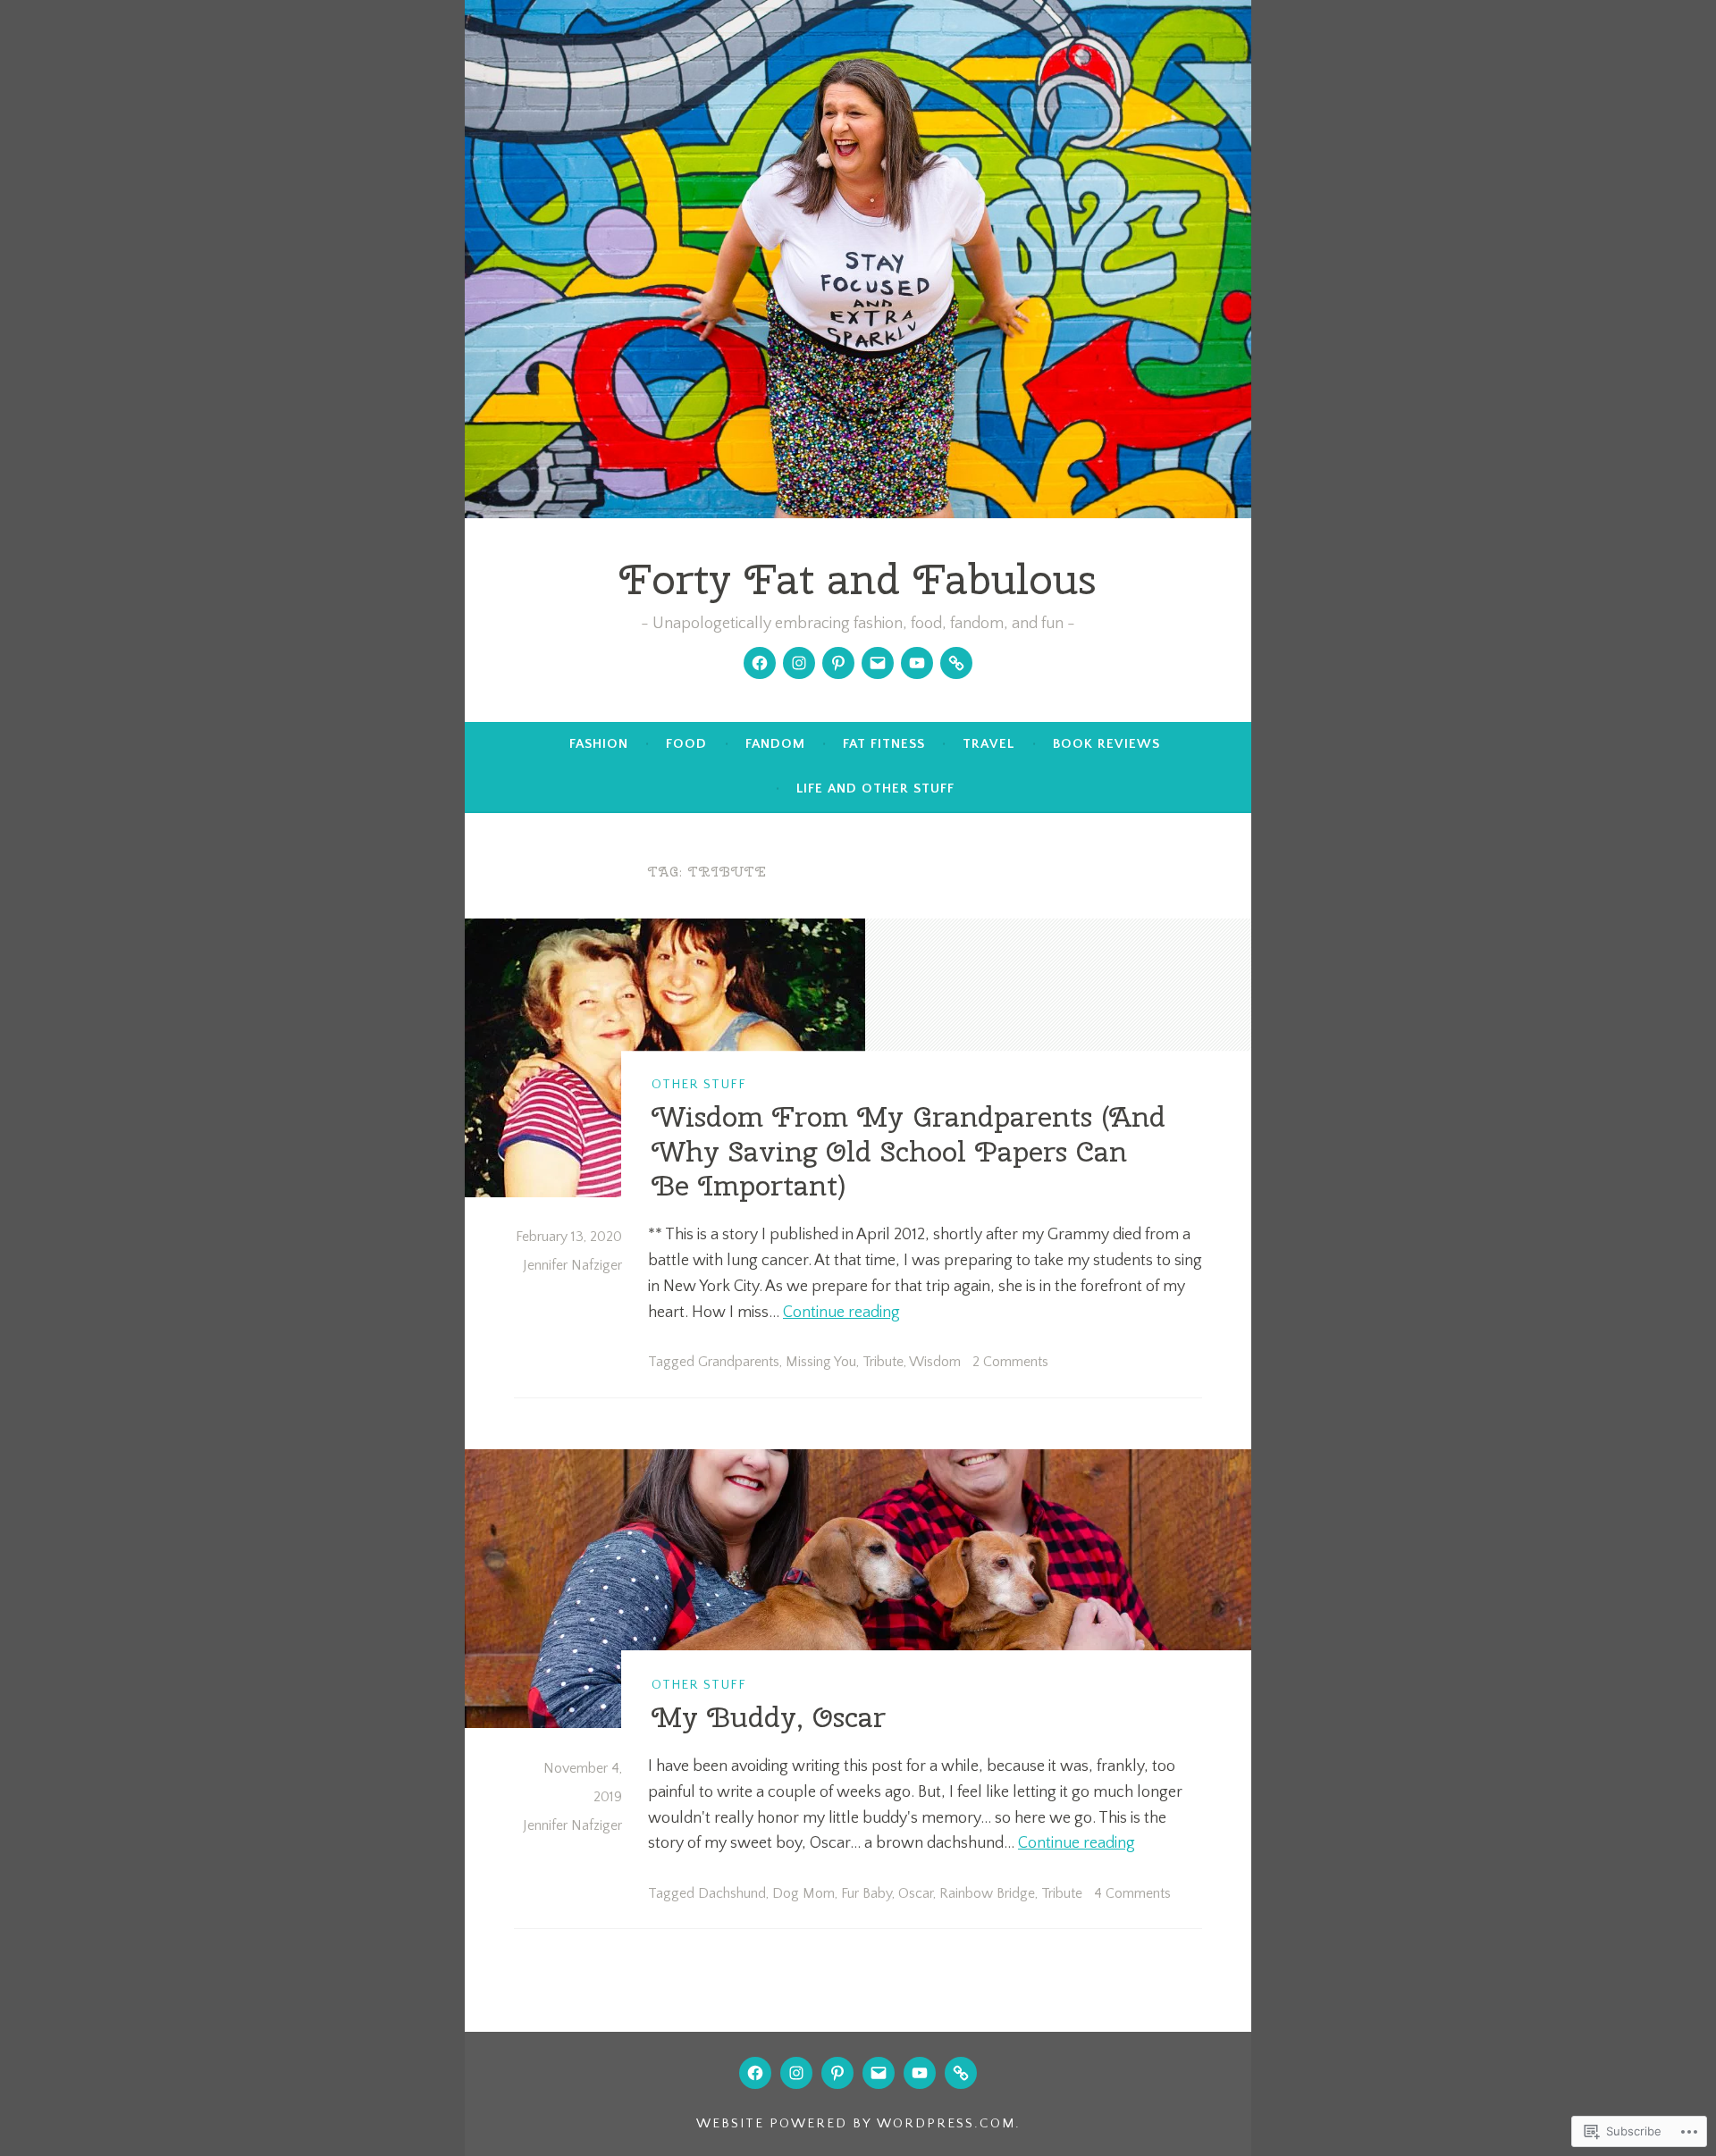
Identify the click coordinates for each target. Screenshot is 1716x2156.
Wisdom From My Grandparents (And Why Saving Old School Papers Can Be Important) (908, 1152)
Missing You (821, 1362)
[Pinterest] (838, 663)
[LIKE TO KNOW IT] (961, 2073)
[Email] (878, 663)
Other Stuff (699, 1084)
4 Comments (1132, 1893)
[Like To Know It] (956, 663)
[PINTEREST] (837, 2073)
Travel (988, 744)
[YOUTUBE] (920, 2073)
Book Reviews (1106, 744)
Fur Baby (866, 1893)
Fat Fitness (884, 744)
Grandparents (739, 1362)
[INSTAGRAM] (796, 2073)
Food (686, 744)
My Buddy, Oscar (769, 1717)
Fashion (599, 744)
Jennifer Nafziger (572, 1265)
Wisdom (935, 1362)
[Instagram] (799, 663)
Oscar (916, 1893)
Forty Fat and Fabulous (858, 579)
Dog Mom (803, 1893)
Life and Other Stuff (875, 789)
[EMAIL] (879, 2073)
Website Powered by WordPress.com (856, 2123)
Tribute (883, 1362)
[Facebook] (760, 663)
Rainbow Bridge (987, 1893)
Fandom (775, 744)
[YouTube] (917, 663)
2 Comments (1010, 1362)
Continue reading (841, 1313)
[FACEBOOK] (755, 2073)
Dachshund (732, 1893)
